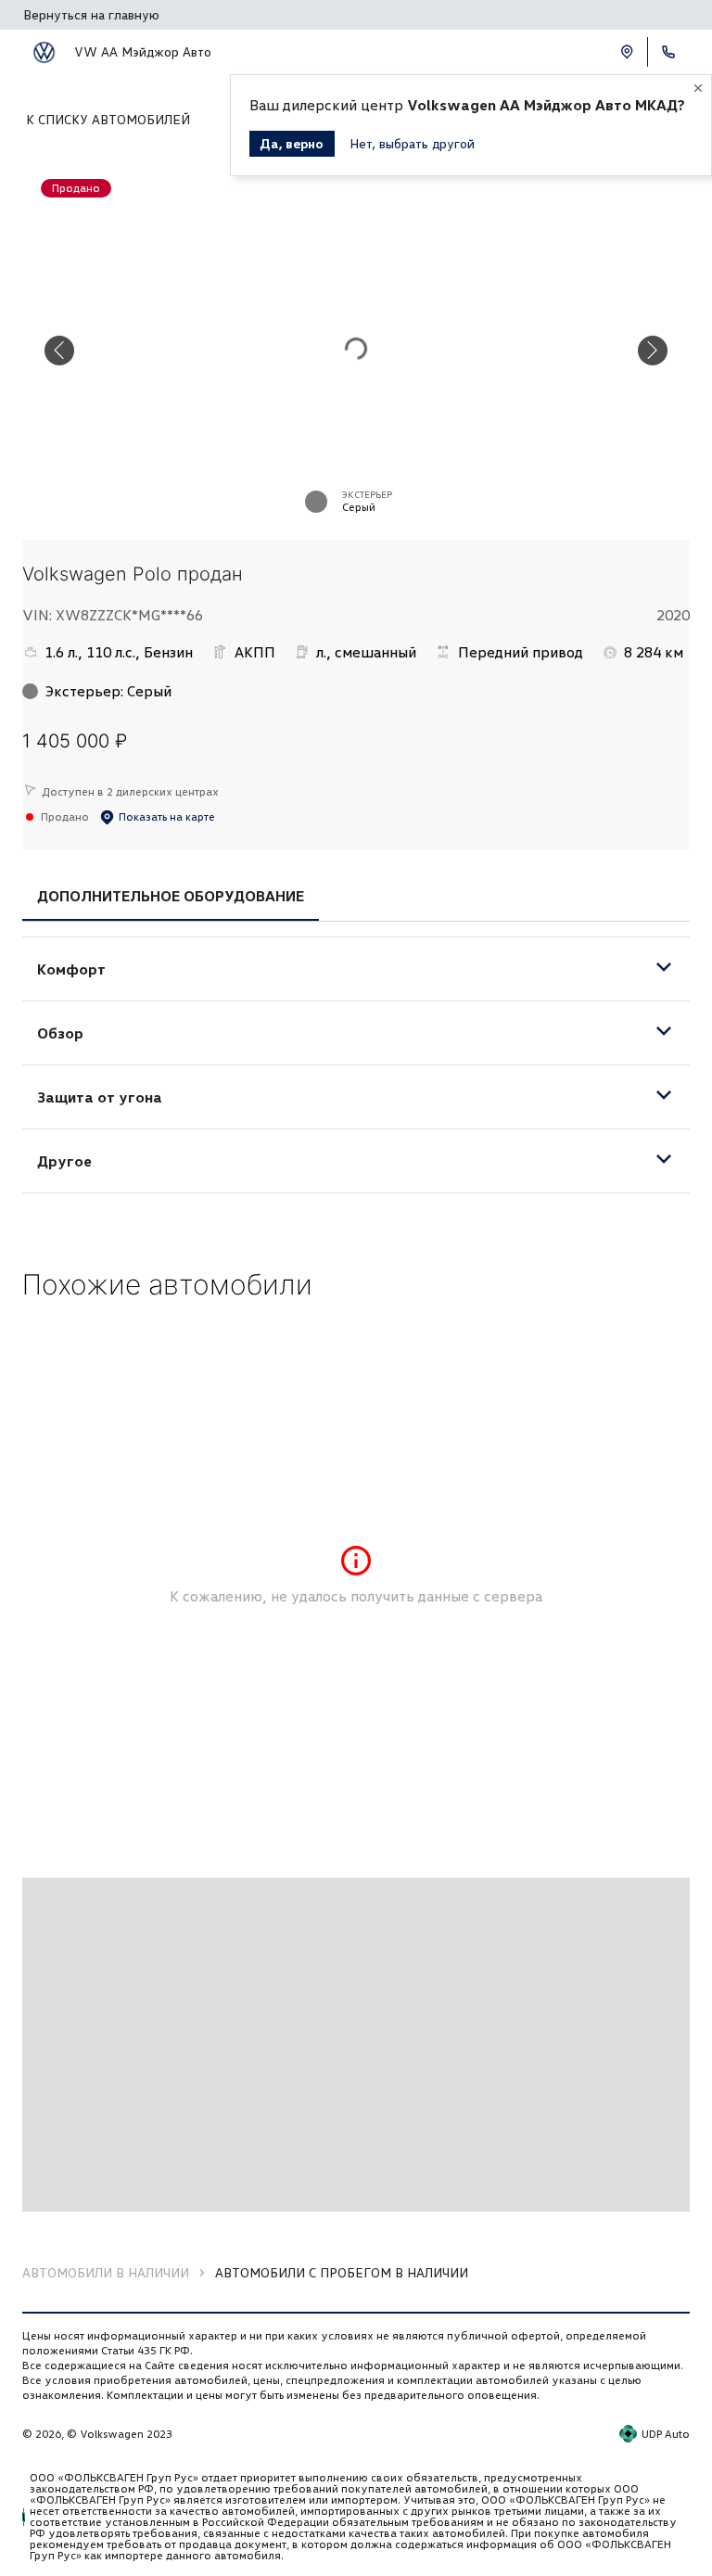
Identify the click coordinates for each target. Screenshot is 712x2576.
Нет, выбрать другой (412, 143)
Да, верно (292, 143)
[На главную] (44, 52)
